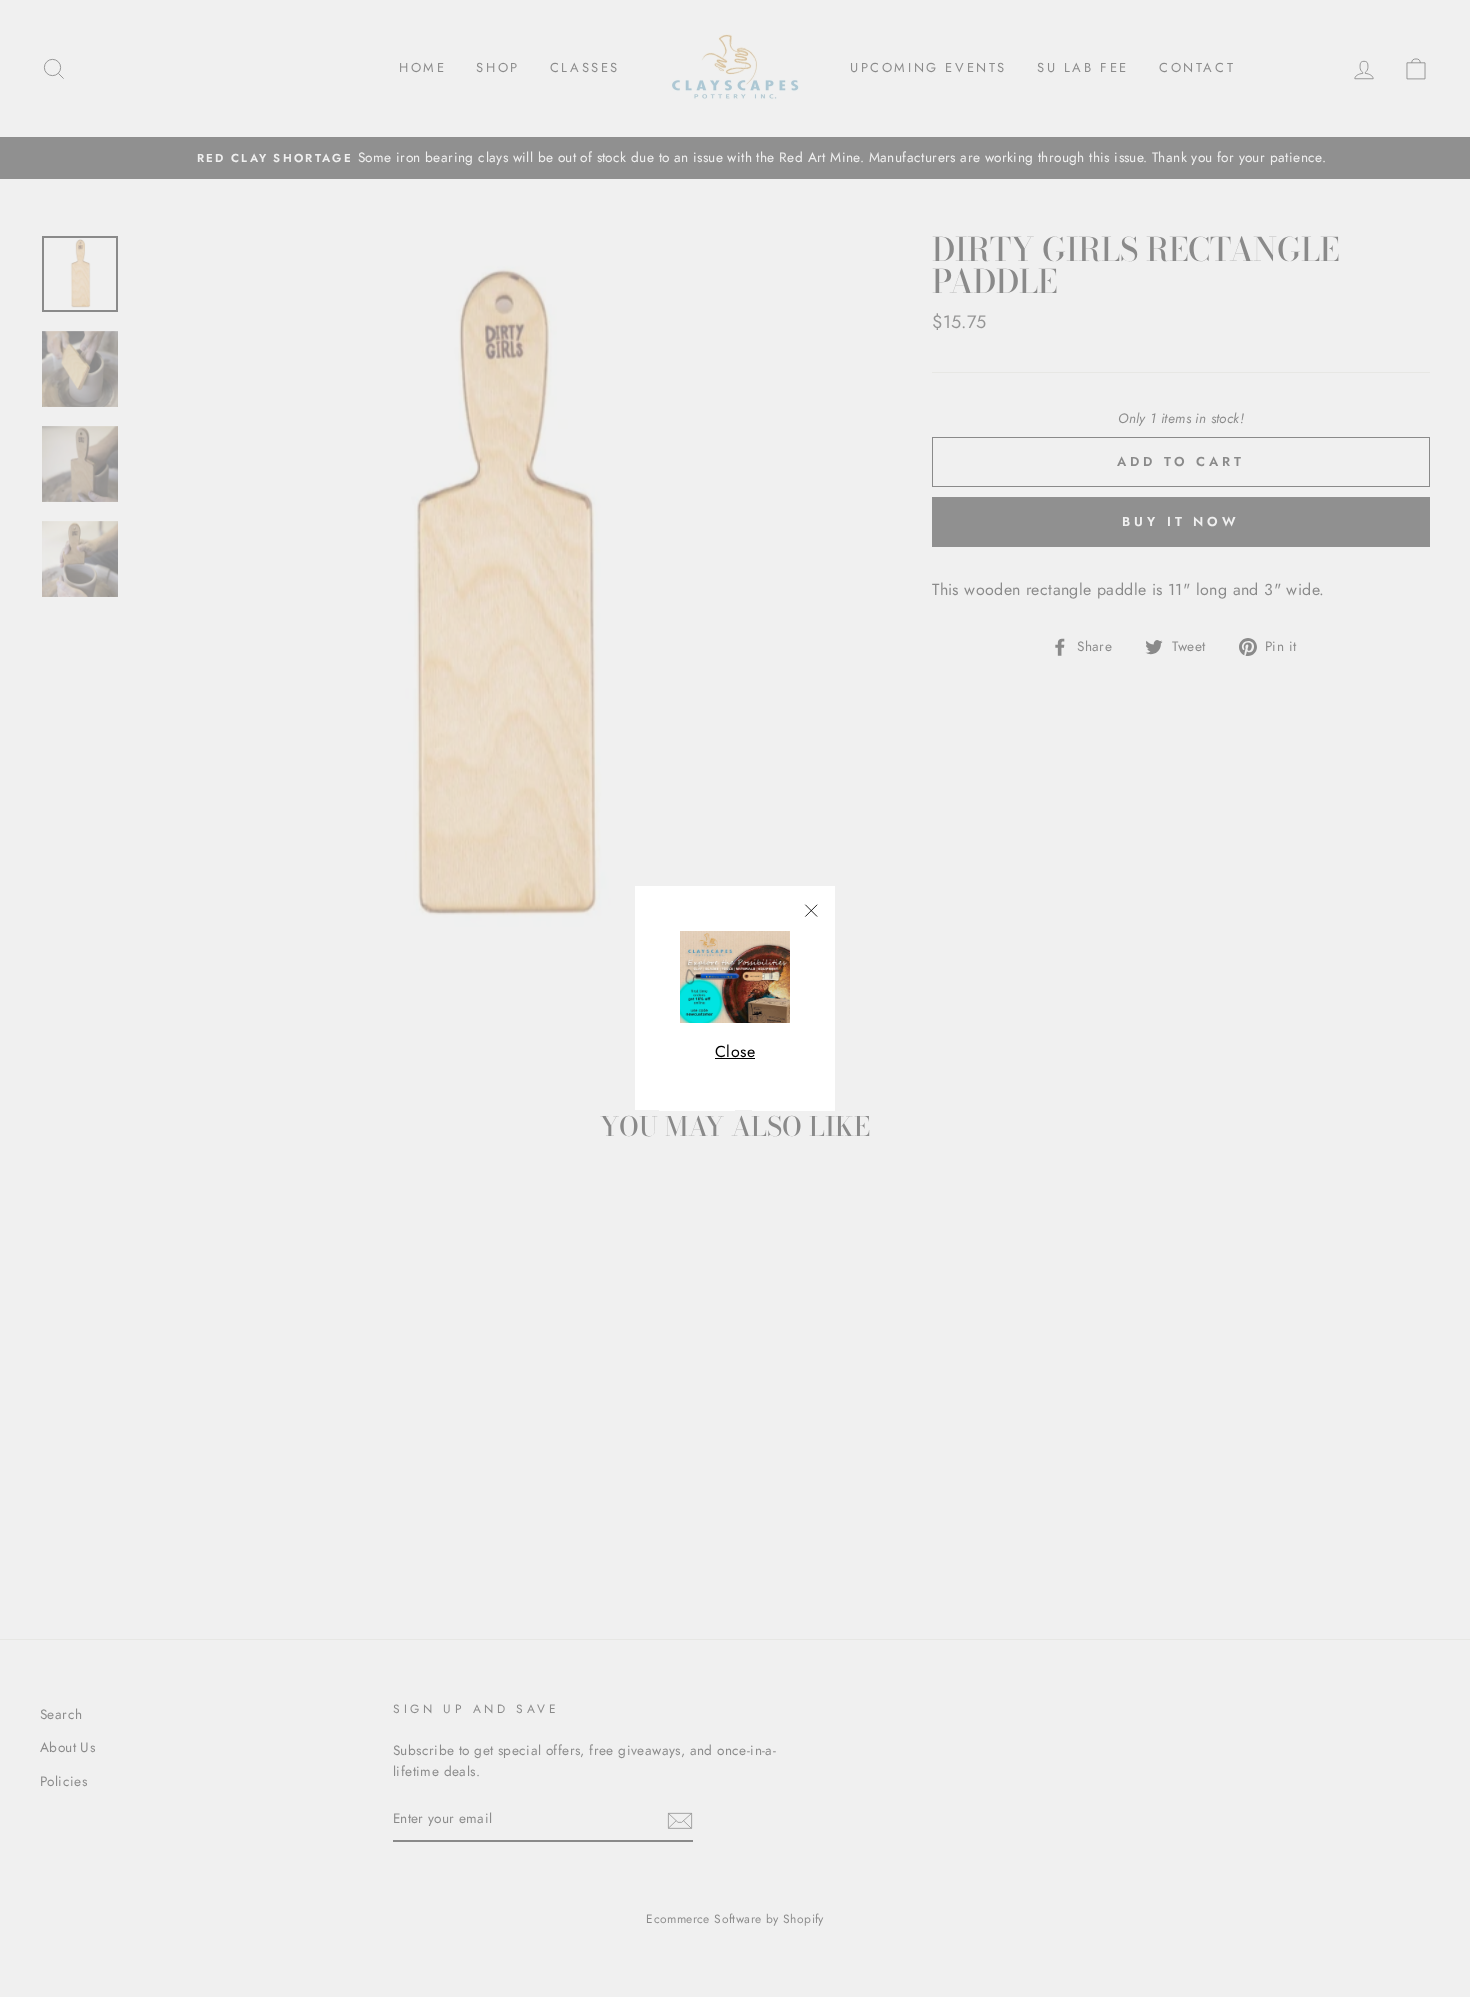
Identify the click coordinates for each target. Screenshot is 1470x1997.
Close (735, 1051)
